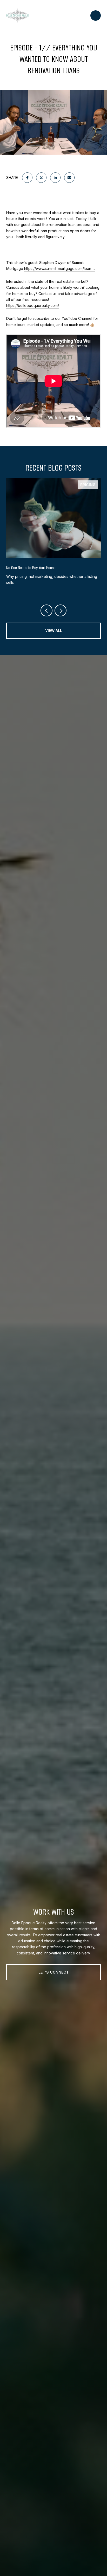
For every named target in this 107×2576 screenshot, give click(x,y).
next (61, 610)
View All (54, 630)
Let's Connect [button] (54, 1972)
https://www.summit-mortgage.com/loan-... (60, 269)
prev (46, 610)
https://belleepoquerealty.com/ (33, 305)
